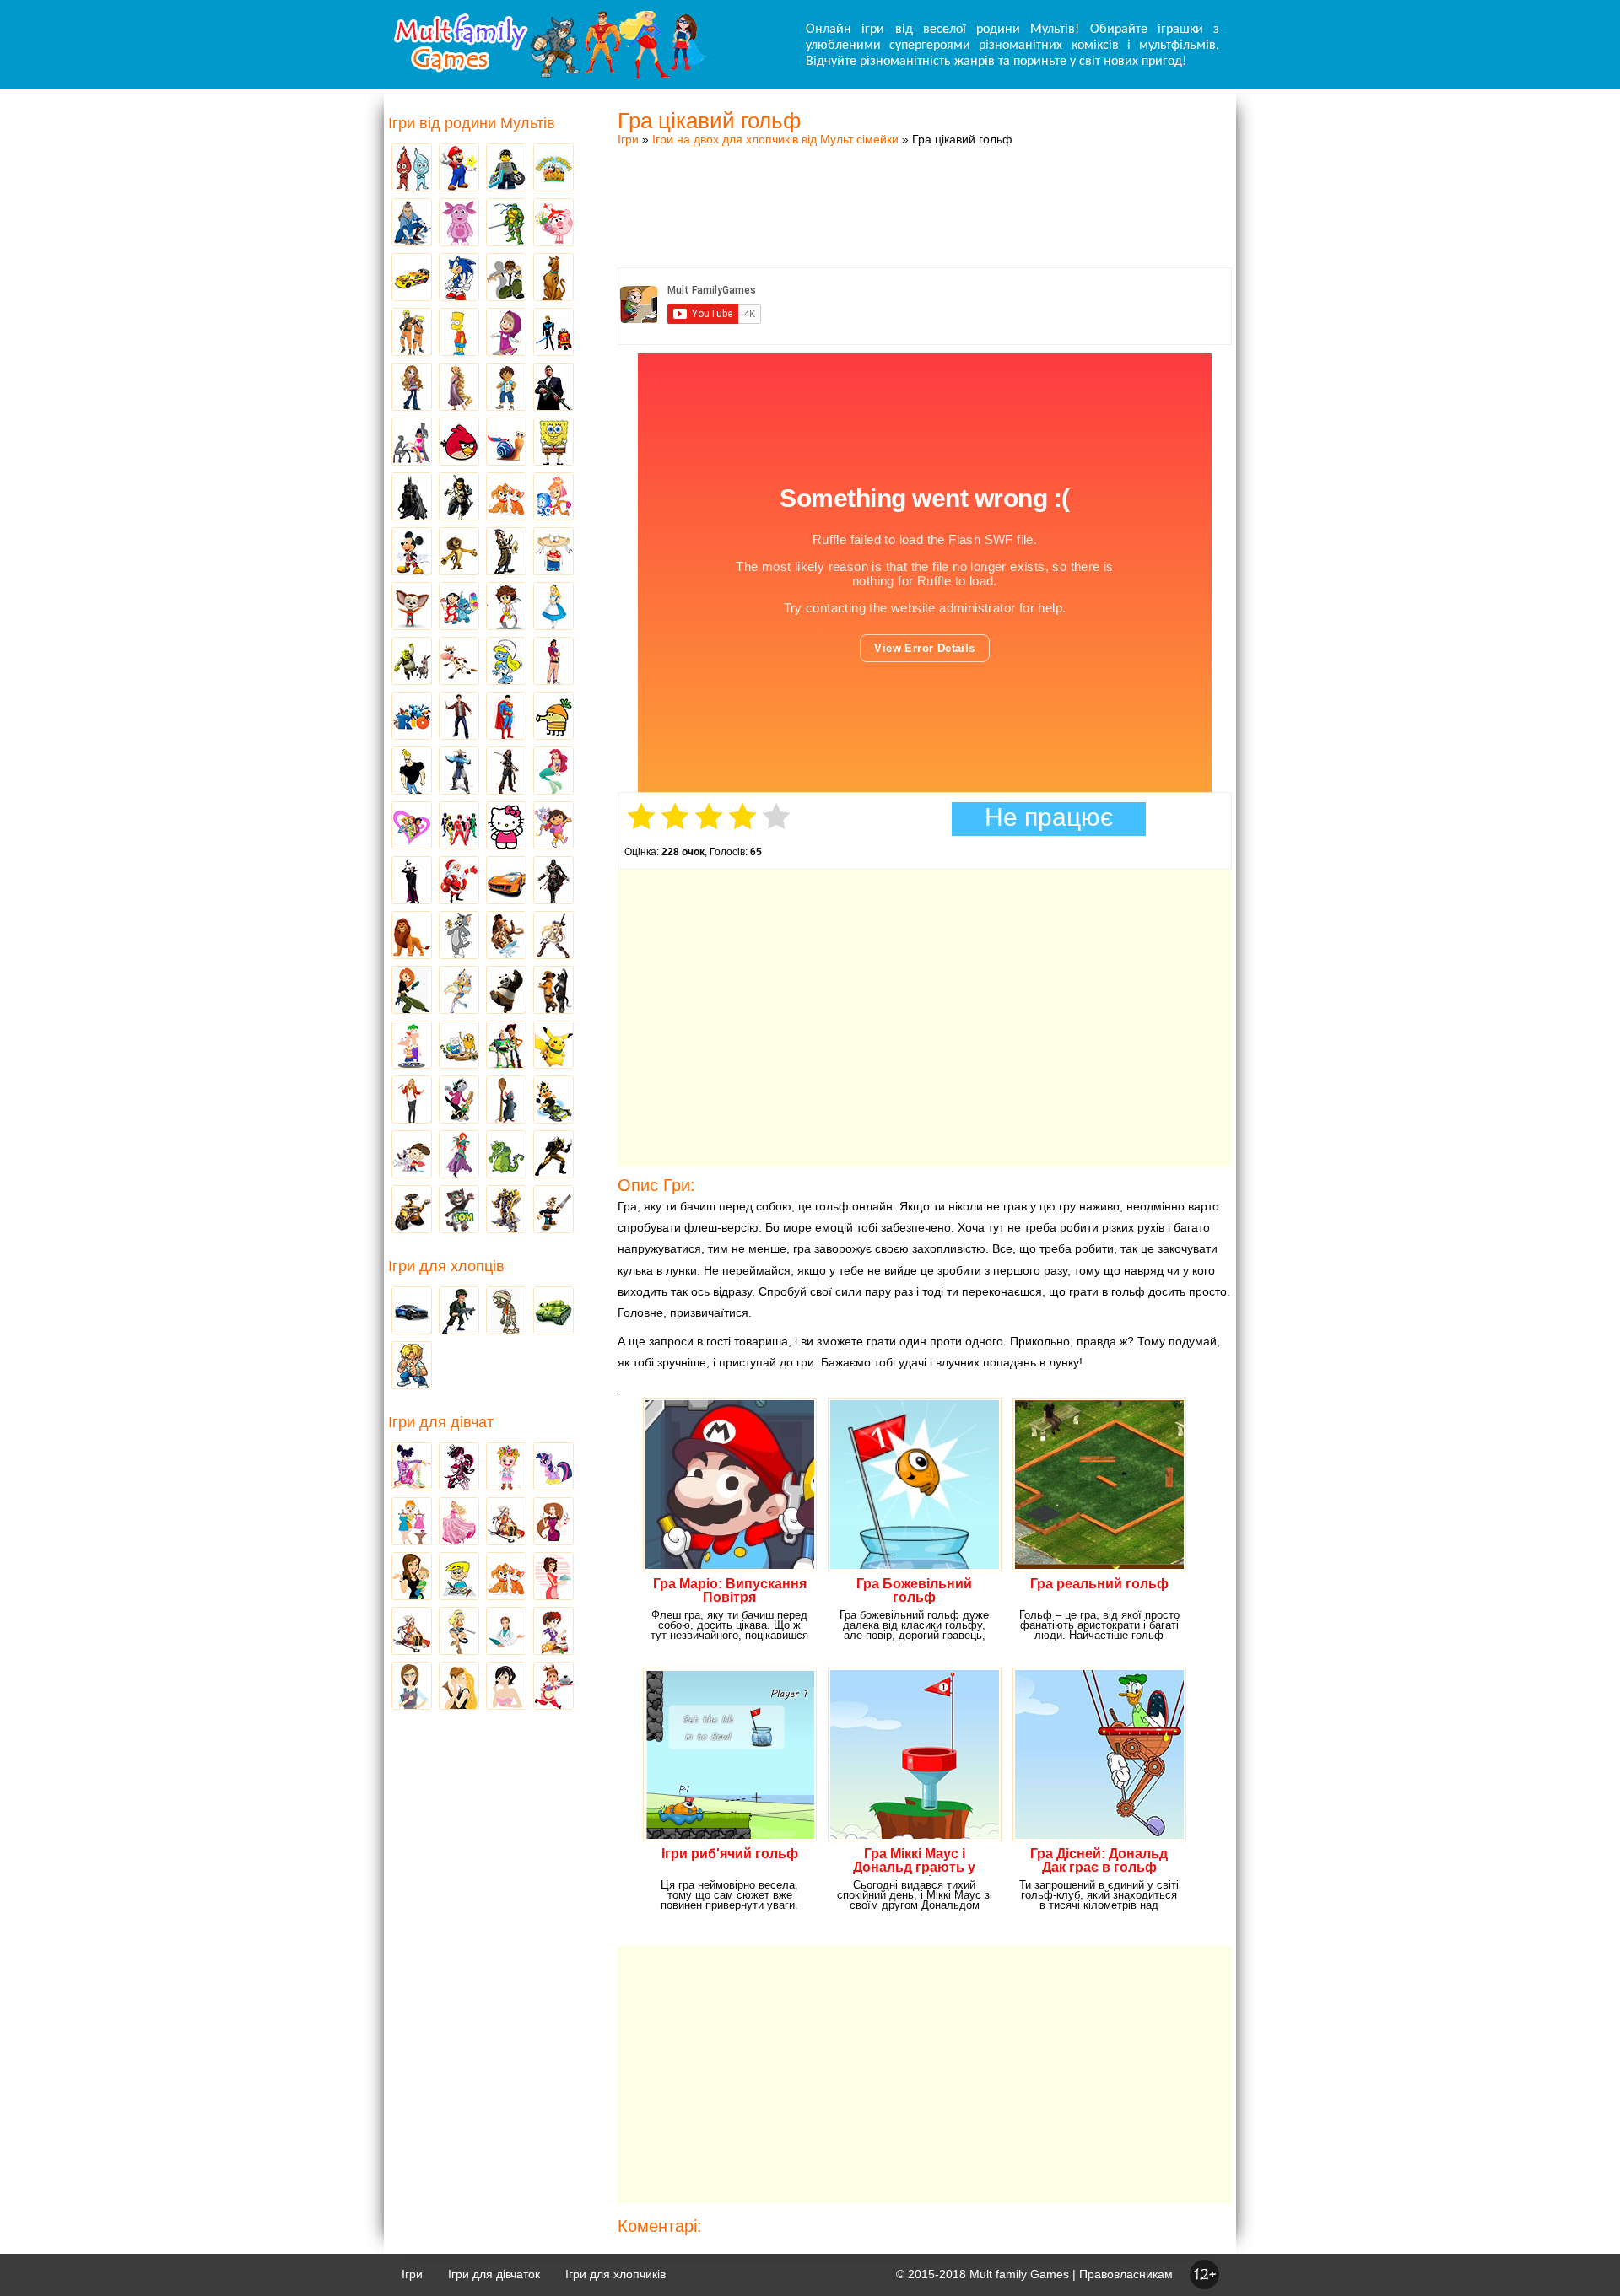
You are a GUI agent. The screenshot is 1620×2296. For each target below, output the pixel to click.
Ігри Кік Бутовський (506, 607)
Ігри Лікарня (506, 1632)
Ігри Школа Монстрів (459, 1468)
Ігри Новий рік (459, 881)
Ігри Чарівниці (459, 1156)
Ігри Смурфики (506, 662)
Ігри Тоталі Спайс (412, 827)
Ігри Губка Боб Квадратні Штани (553, 443)
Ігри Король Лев (412, 936)
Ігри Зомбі (506, 1312)
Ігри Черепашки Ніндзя (506, 224)
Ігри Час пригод (459, 1046)
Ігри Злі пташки (459, 443)
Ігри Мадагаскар (459, 552)
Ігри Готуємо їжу (553, 1687)
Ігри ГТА (553, 388)
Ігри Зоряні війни (553, 333)
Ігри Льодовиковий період (506, 936)
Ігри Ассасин (553, 881)
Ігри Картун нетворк (412, 772)
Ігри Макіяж (506, 1687)
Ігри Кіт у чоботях (553, 991)
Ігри (628, 139)
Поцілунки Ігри (459, 1687)
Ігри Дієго (506, 388)
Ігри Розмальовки (459, 1577)
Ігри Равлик (506, 443)
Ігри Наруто (412, 333)
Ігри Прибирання (459, 1632)
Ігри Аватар (412, 224)
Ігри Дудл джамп (553, 717)
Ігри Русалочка (553, 772)
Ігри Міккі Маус (412, 552)
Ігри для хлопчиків (616, 2274)
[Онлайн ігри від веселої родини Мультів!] (548, 74)
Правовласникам (1126, 2274)
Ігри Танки (553, 1312)
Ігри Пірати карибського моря (506, 772)
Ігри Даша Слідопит (553, 827)
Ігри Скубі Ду (553, 278)
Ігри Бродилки (506, 1523)
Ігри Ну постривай (459, 1101)
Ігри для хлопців (446, 1266)
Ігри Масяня (553, 552)
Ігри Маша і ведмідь (506, 333)
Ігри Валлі (412, 1210)
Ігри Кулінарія (553, 1577)
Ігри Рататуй (506, 1101)
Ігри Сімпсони (459, 333)
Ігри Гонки (412, 1312)
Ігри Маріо (459, 169)
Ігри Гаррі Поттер (459, 717)
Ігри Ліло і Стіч (459, 607)
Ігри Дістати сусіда (553, 1210)
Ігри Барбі (459, 1523)
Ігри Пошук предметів (506, 552)
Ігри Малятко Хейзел (506, 1468)
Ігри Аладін (553, 662)
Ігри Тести (412, 1687)
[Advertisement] (925, 190)
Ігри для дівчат (441, 1422)
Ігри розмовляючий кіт (459, 1210)
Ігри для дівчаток (494, 2274)
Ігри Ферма (553, 169)
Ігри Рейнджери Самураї (459, 827)
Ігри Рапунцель (459, 388)
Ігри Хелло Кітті (506, 827)
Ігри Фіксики (553, 498)
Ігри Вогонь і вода (412, 169)
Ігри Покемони (553, 1046)
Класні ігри (459, 498)
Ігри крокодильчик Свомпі (506, 1156)
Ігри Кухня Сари (553, 1632)
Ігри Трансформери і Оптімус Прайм (506, 1210)
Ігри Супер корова (459, 662)
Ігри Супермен (506, 717)
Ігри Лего (506, 169)
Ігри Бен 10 (506, 278)
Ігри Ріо (412, 717)
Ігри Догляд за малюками (412, 1577)
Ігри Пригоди (412, 1632)
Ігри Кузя (553, 1101)
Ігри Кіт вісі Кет (412, 1156)
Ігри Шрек (412, 662)
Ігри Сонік (459, 278)
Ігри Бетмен (412, 498)
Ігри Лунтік (459, 224)
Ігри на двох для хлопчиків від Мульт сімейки (775, 139)
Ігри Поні (553, 1468)
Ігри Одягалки (412, 1523)
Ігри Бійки (412, 1366)
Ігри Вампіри (412, 881)
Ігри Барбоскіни (412, 607)
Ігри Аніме (553, 936)
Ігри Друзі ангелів (459, 991)
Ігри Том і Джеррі (459, 936)
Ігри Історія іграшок (506, 1046)
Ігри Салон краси (412, 443)
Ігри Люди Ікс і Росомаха (553, 1156)
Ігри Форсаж (506, 881)
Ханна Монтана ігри (412, 1101)
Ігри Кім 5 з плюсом (412, 991)
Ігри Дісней (553, 607)
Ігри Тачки (412, 278)
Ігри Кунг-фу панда (506, 991)
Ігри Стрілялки (459, 1312)
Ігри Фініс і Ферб (412, 1046)
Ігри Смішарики (553, 224)
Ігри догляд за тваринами (506, 498)
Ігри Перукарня (553, 1523)
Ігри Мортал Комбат (459, 772)
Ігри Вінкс (412, 1468)
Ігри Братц (412, 388)
